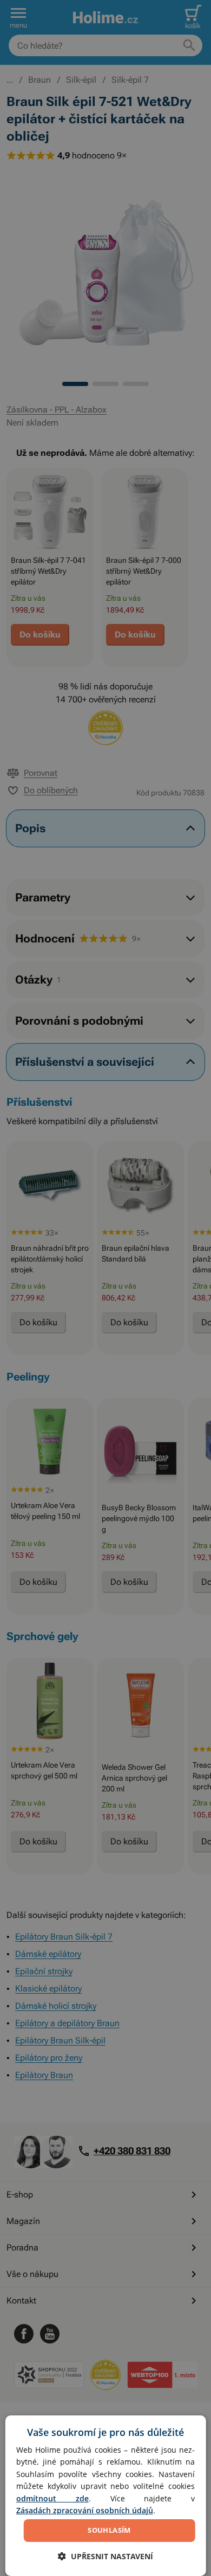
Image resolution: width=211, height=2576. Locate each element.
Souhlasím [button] (109, 2530)
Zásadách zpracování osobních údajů (85, 2510)
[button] (105, 2556)
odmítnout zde (52, 2498)
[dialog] (106, 2496)
